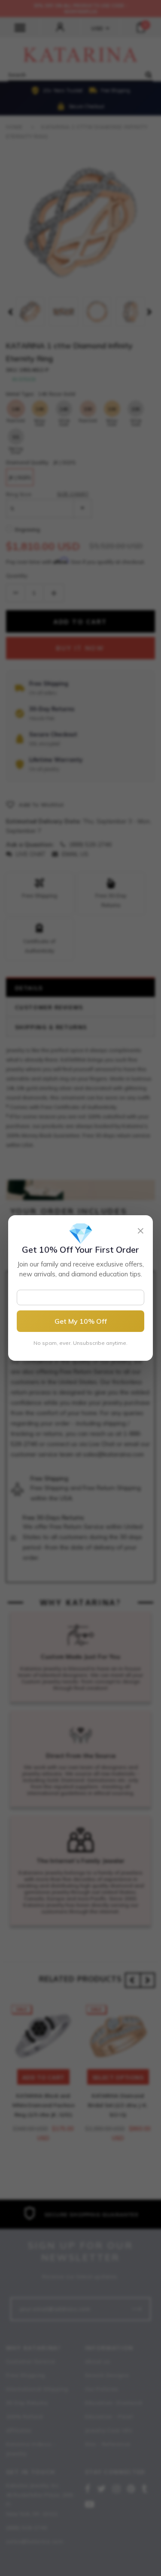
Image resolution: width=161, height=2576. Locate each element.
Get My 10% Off (81, 1321)
